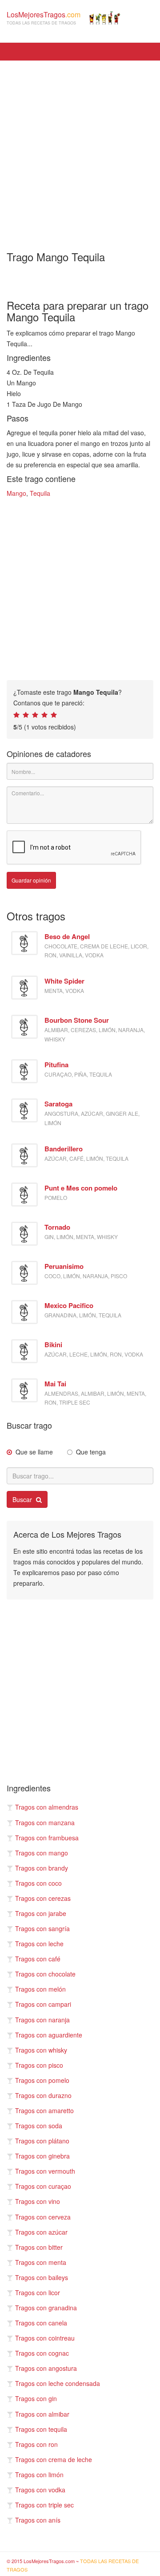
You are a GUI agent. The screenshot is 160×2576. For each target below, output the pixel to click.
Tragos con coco (38, 1883)
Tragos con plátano (42, 2141)
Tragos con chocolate (45, 1974)
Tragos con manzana (45, 1823)
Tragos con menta (41, 2262)
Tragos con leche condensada (58, 2383)
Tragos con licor (38, 2292)
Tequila (40, 493)
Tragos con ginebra (42, 2156)
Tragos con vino (38, 2201)
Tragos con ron (36, 2444)
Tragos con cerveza (43, 2217)
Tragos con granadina (46, 2308)
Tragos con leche (39, 1944)
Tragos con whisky (41, 2050)
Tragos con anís (38, 2520)
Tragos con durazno (43, 2095)
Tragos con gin (36, 2398)
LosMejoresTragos (44, 18)
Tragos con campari (43, 2004)
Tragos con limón (39, 2475)
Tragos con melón (40, 1989)
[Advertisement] (80, 150)
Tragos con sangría (42, 1928)
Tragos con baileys (42, 2277)
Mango (16, 493)
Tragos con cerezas (43, 1898)
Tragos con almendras (47, 1807)
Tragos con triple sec (44, 2505)
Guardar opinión (31, 880)
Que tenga (91, 1452)
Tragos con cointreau (45, 2338)
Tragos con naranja (42, 2020)
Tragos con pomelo (42, 2080)
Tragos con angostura (46, 2368)
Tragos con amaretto (44, 2110)
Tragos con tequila (41, 2429)
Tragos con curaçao (43, 2186)
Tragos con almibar (42, 2414)
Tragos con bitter (39, 2247)
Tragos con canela (41, 2323)
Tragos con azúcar (41, 2232)
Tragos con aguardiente (49, 2035)
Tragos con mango (42, 1853)
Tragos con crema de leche (54, 2459)
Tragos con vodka (40, 2490)
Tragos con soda (39, 2126)
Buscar (23, 1499)
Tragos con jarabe (41, 1913)
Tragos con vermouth (45, 2171)
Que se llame (34, 1452)
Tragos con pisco (39, 2065)
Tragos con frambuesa (47, 1838)
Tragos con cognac (42, 2353)
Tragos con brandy (42, 1868)
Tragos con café (38, 1959)
